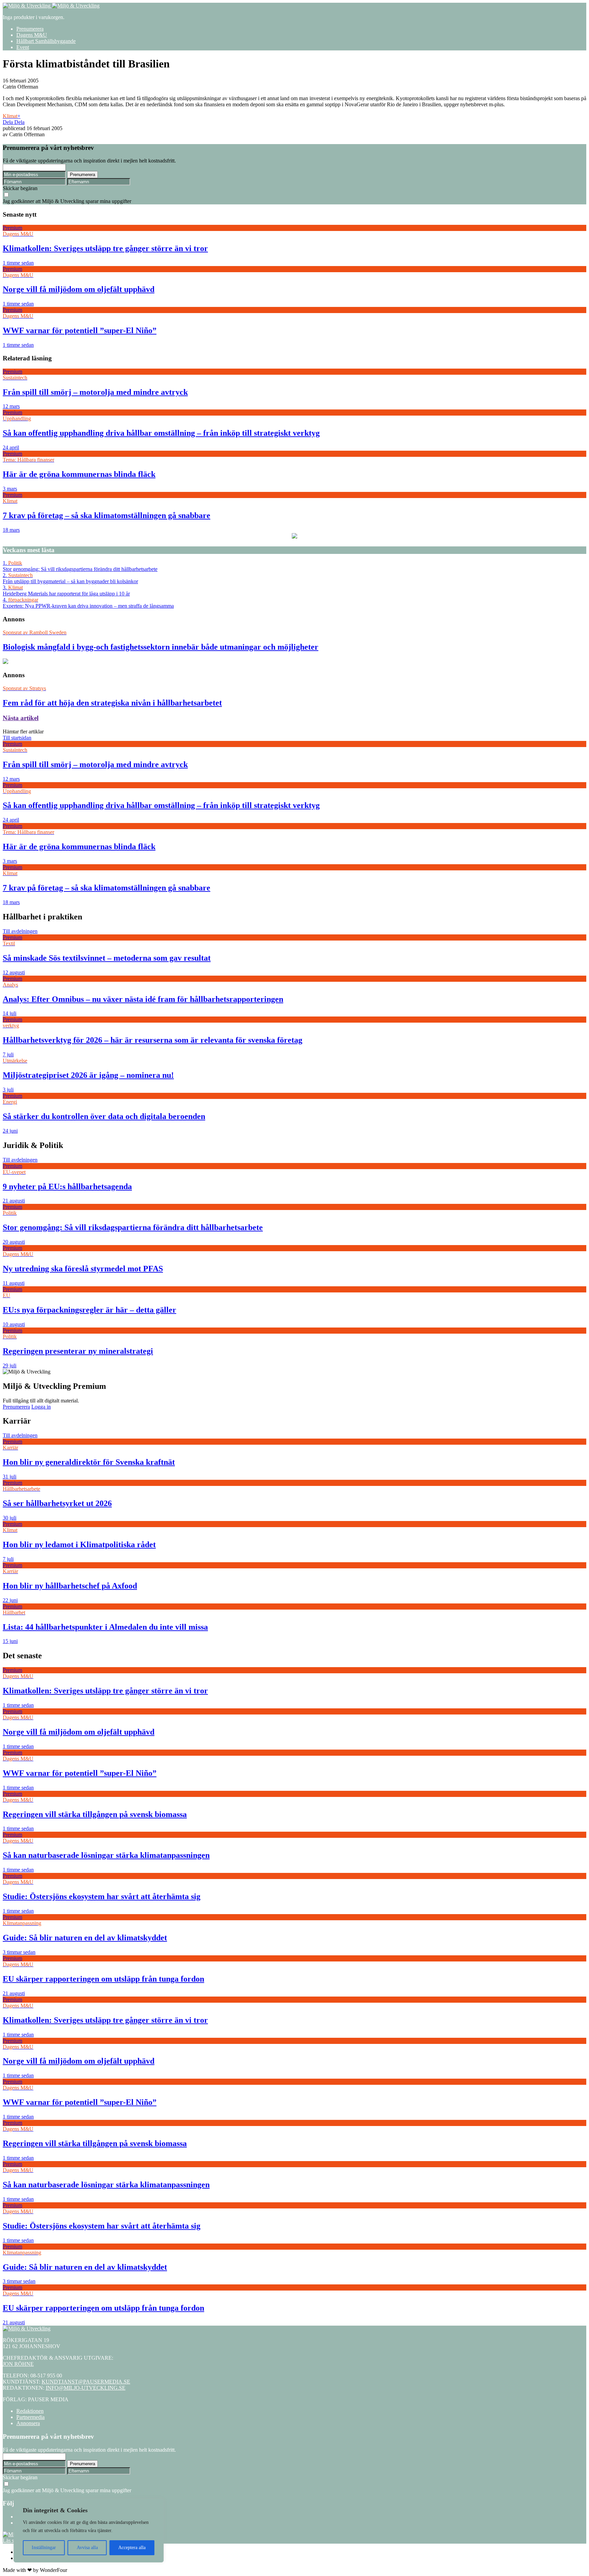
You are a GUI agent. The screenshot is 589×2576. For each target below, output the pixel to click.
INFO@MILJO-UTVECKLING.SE (86, 2388)
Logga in (41, 1407)
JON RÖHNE (18, 2364)
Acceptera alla (132, 2548)
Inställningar (44, 2548)
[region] (89, 2531)
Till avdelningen (20, 931)
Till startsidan (17, 738)
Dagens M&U (32, 35)
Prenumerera (30, 29)
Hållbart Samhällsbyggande (46, 41)
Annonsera (28, 2423)
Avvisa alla (87, 2548)
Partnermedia (31, 2417)
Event (23, 47)
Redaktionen (30, 2411)
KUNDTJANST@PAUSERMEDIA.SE (86, 2382)
